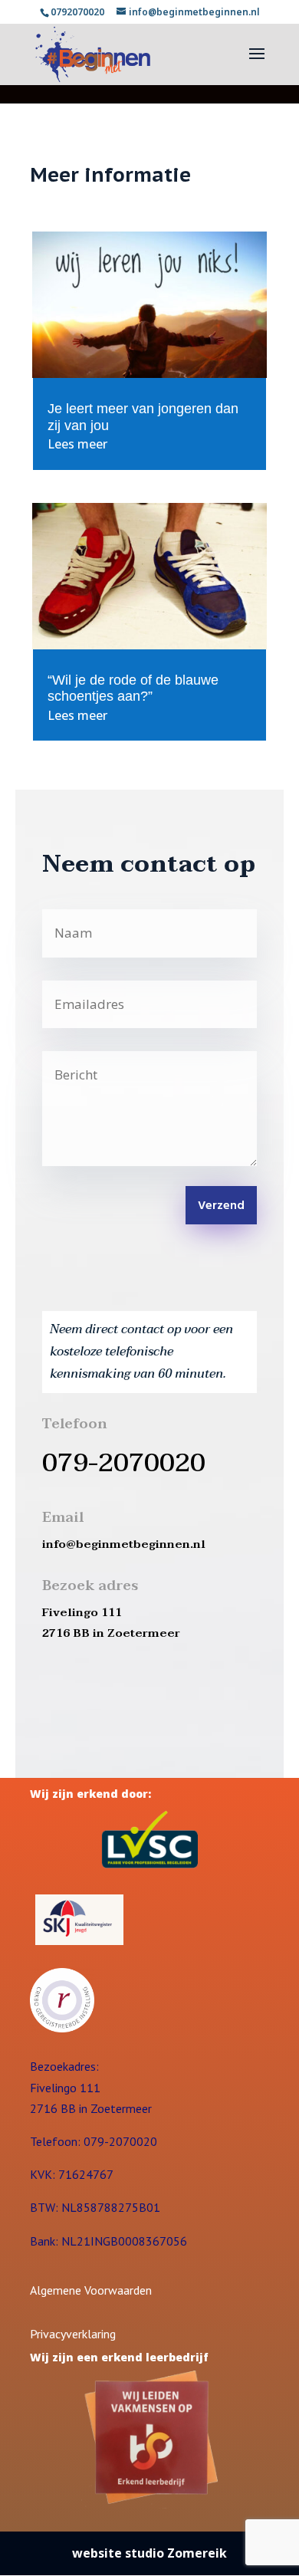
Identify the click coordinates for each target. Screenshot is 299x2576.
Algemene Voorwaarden (91, 2290)
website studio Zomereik (149, 2553)
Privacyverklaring (73, 2334)
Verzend (221, 1206)
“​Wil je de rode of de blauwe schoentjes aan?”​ (133, 688)
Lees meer (77, 444)
